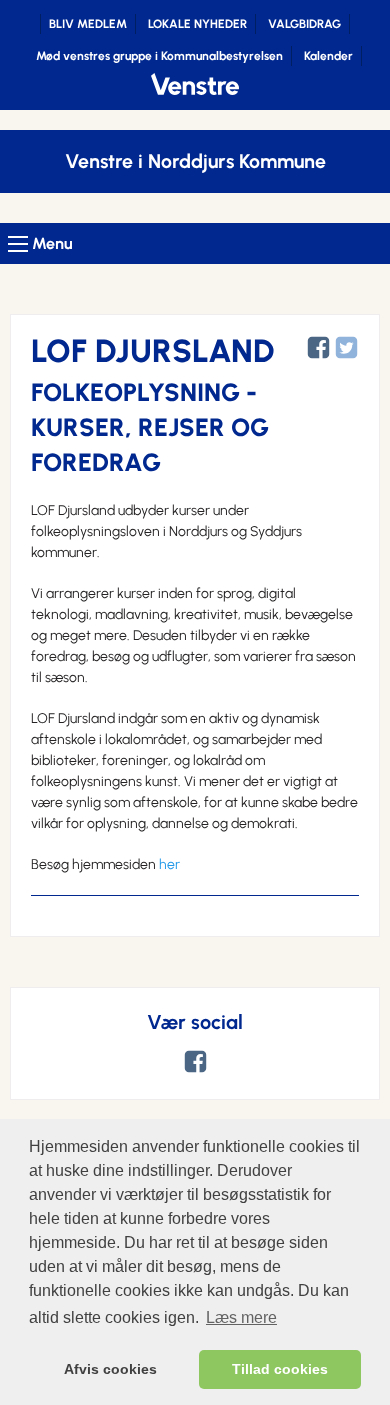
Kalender (328, 56)
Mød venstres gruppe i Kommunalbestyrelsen (159, 56)
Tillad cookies (280, 1369)
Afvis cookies (110, 1369)
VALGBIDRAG (304, 24)
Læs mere (241, 1317)
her (169, 864)
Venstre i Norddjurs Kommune (195, 161)
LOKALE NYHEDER (197, 24)
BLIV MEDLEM (88, 24)
